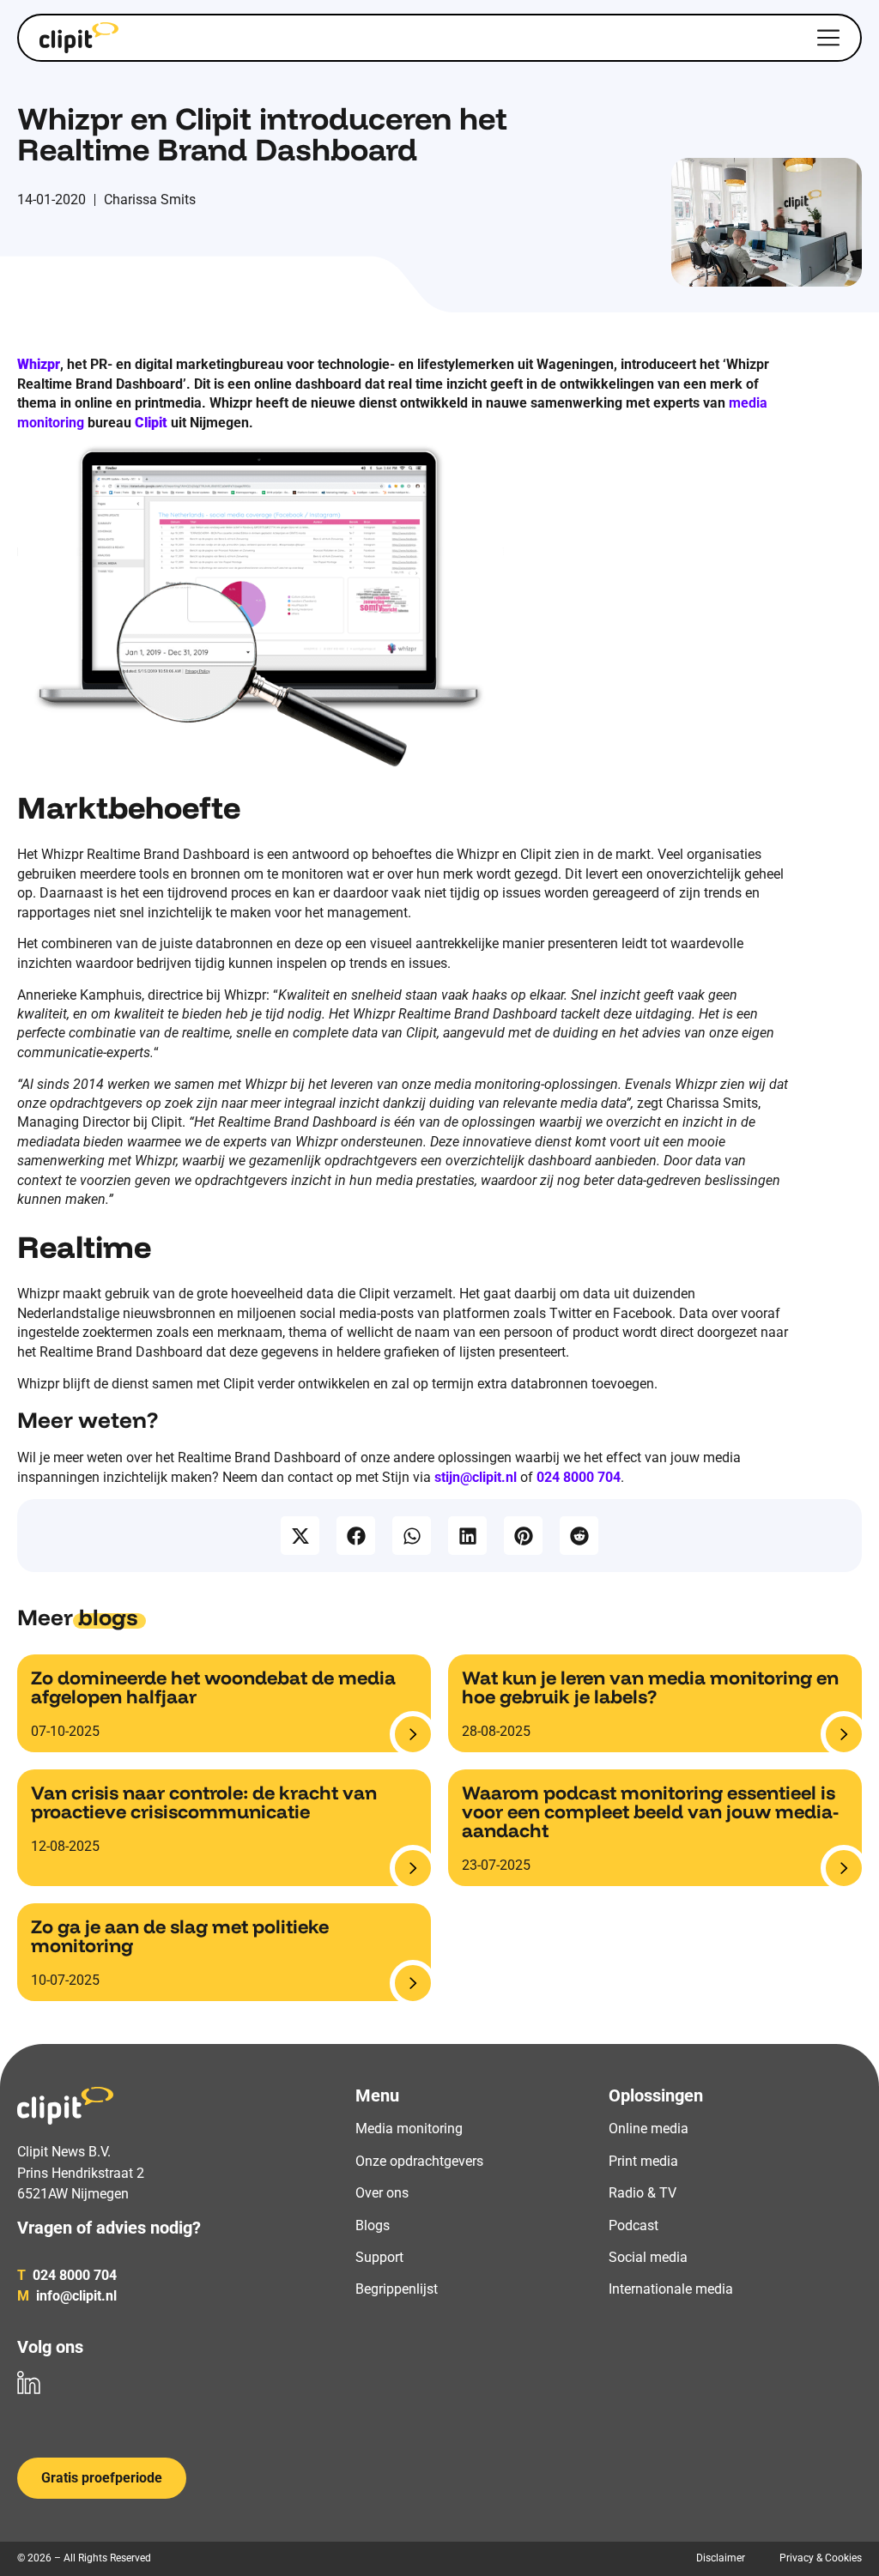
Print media (643, 2161)
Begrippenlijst (397, 2289)
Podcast (633, 2225)
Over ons (382, 2193)
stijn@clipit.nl (476, 1477)
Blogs (373, 2225)
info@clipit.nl (67, 2296)
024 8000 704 (579, 1477)
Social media (648, 2257)
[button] (300, 1536)
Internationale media (671, 2289)
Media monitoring (409, 2129)
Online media (649, 2129)
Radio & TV (643, 2193)
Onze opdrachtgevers (419, 2161)
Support (379, 2257)
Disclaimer (721, 2558)
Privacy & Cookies (821, 2558)
